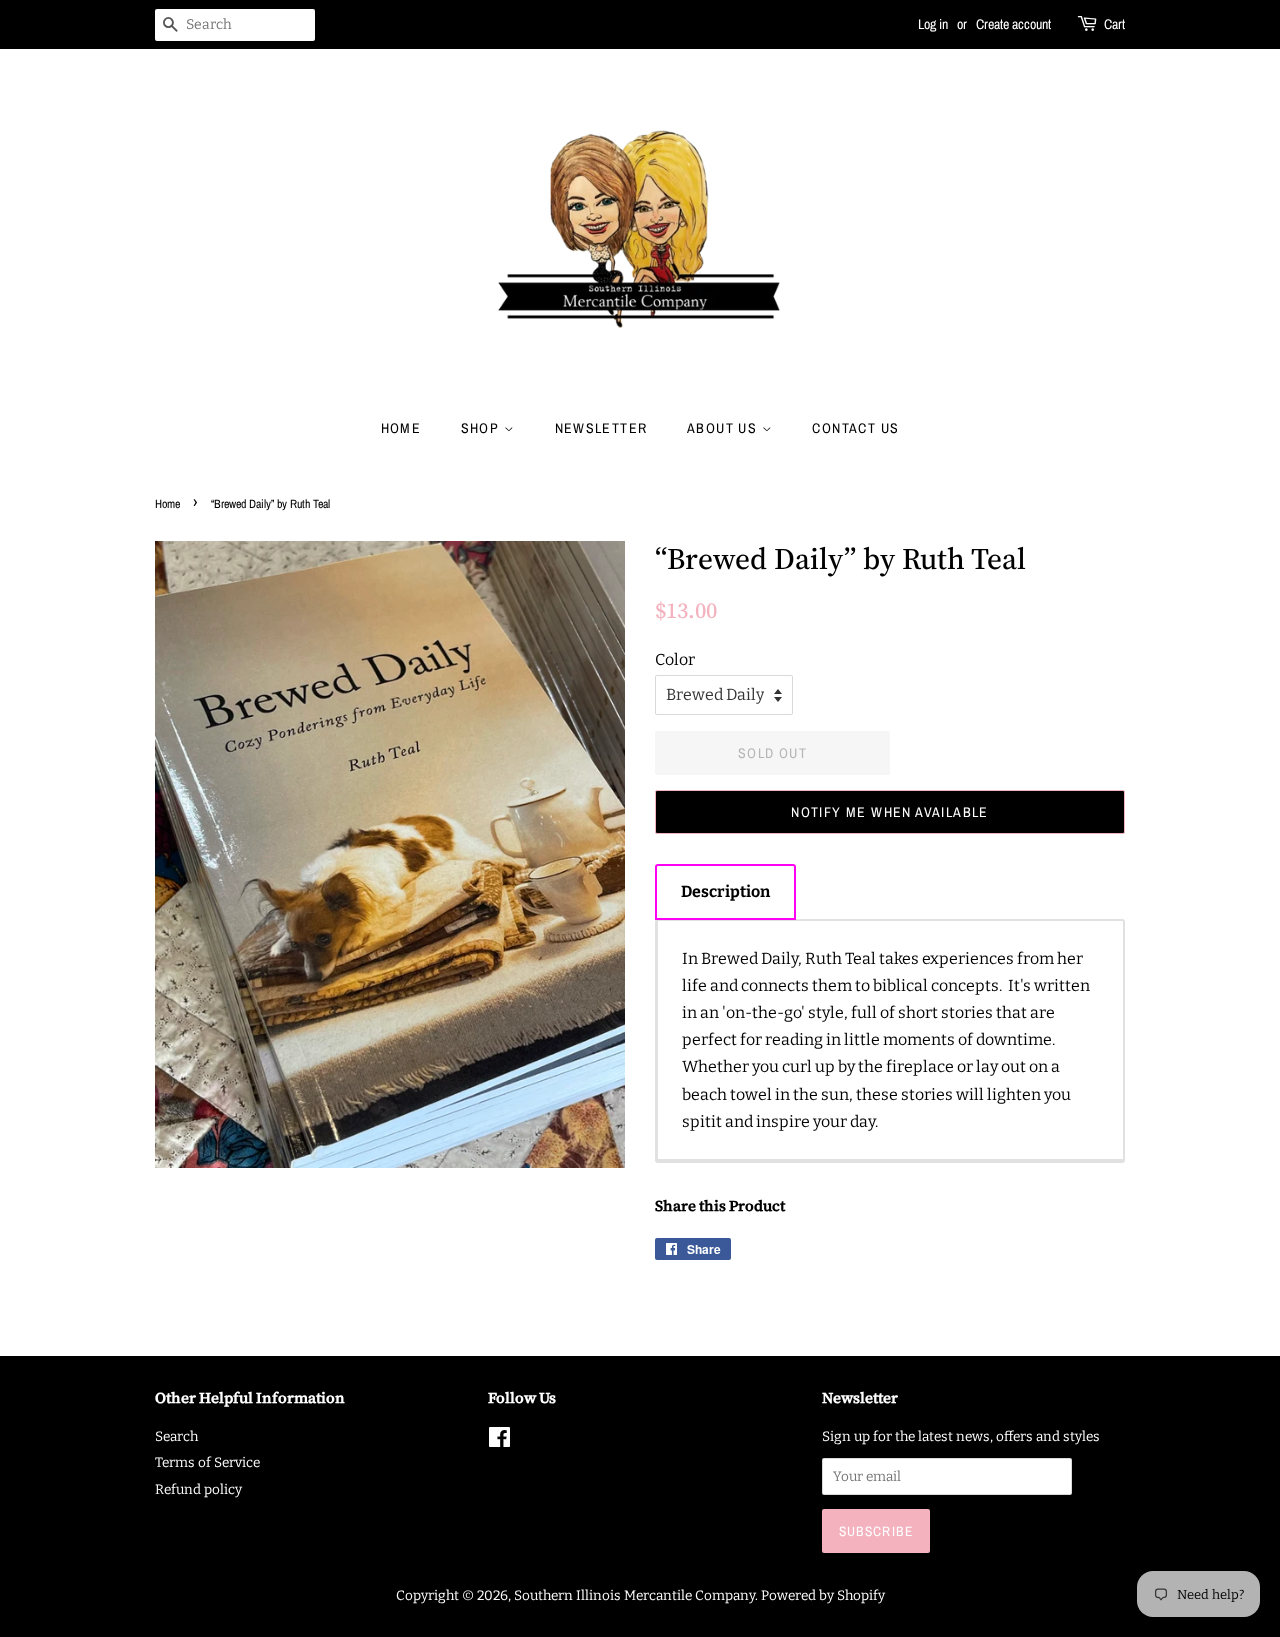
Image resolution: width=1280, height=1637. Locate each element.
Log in (933, 24)
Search (176, 1436)
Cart (1114, 24)
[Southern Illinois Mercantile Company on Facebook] (499, 1441)
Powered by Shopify (823, 1595)
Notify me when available (890, 812)
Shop (482, 428)
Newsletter (601, 428)
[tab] (725, 891)
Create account (1013, 24)
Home (401, 428)
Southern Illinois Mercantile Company (634, 1595)
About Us (724, 428)
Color (675, 659)
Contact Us (855, 428)
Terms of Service (207, 1462)
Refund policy (198, 1489)
